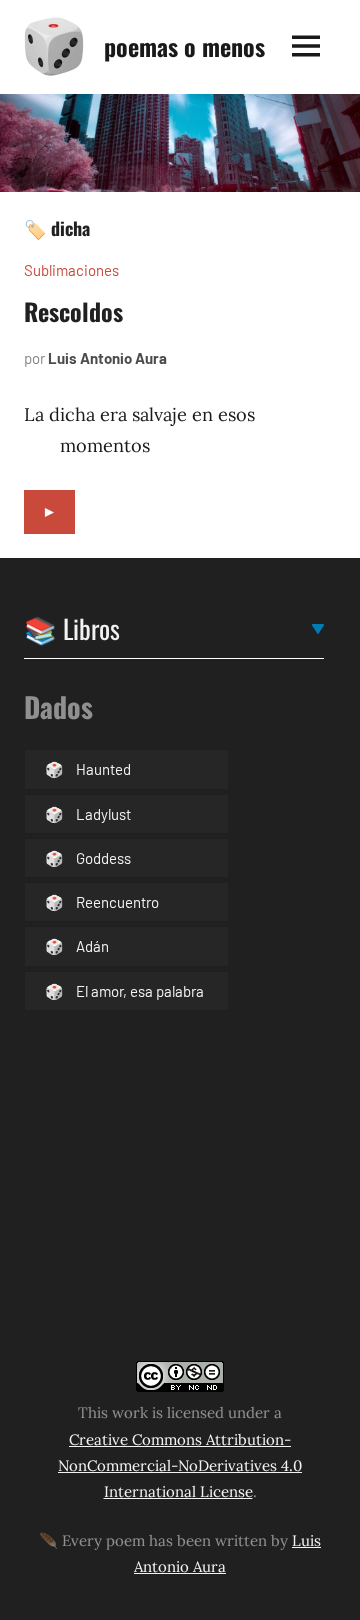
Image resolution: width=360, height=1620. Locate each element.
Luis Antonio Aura (107, 358)
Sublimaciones (71, 270)
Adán (92, 946)
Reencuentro (117, 902)
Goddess (103, 858)
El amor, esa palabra (140, 991)
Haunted (103, 769)
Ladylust (103, 814)
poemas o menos (184, 46)
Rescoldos (73, 311)
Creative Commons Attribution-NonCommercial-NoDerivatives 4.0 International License (180, 1466)
